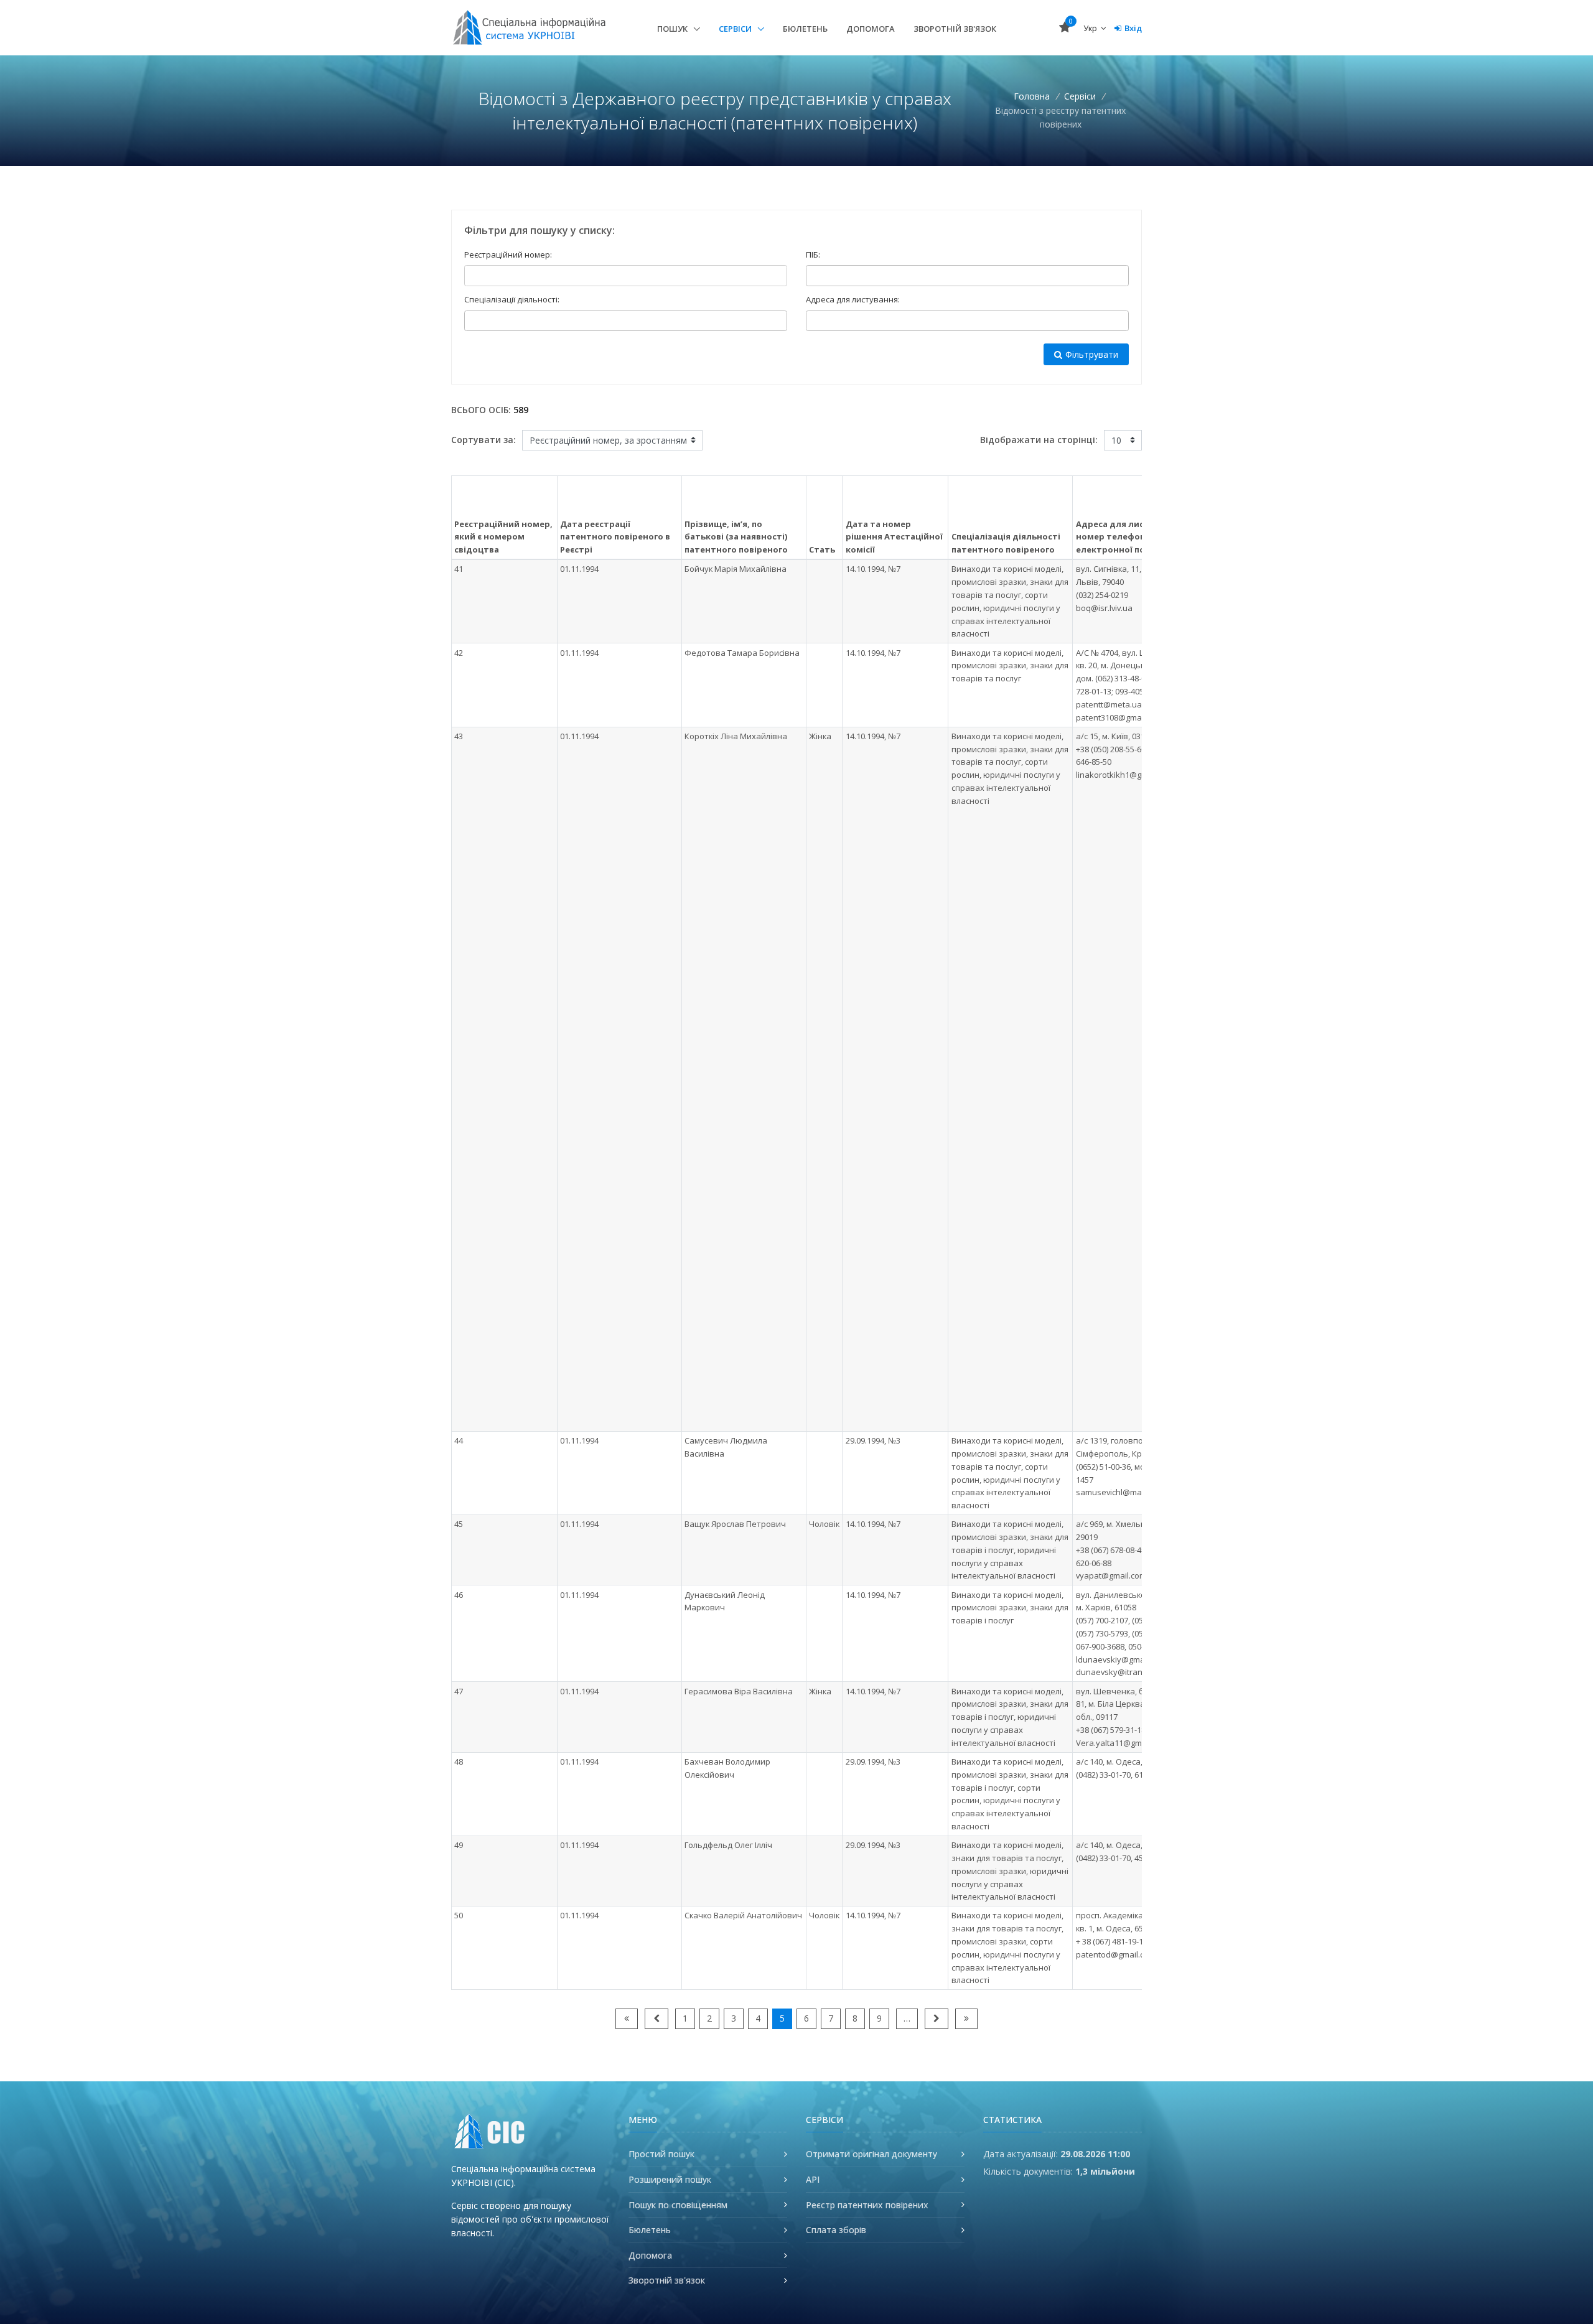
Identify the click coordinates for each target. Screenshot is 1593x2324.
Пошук (673, 29)
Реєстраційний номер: (508, 254)
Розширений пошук (670, 2179)
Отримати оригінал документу (871, 2154)
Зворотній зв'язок (955, 29)
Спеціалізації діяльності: (512, 299)
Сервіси (736, 29)
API (813, 2179)
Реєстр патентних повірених (867, 2205)
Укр (1091, 28)
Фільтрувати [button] (1092, 354)
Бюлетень (805, 29)
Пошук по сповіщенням (678, 2205)
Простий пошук (661, 2154)
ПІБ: (813, 254)
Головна (1032, 96)
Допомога (871, 29)
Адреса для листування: (853, 299)
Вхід (1133, 28)
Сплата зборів (836, 2230)
